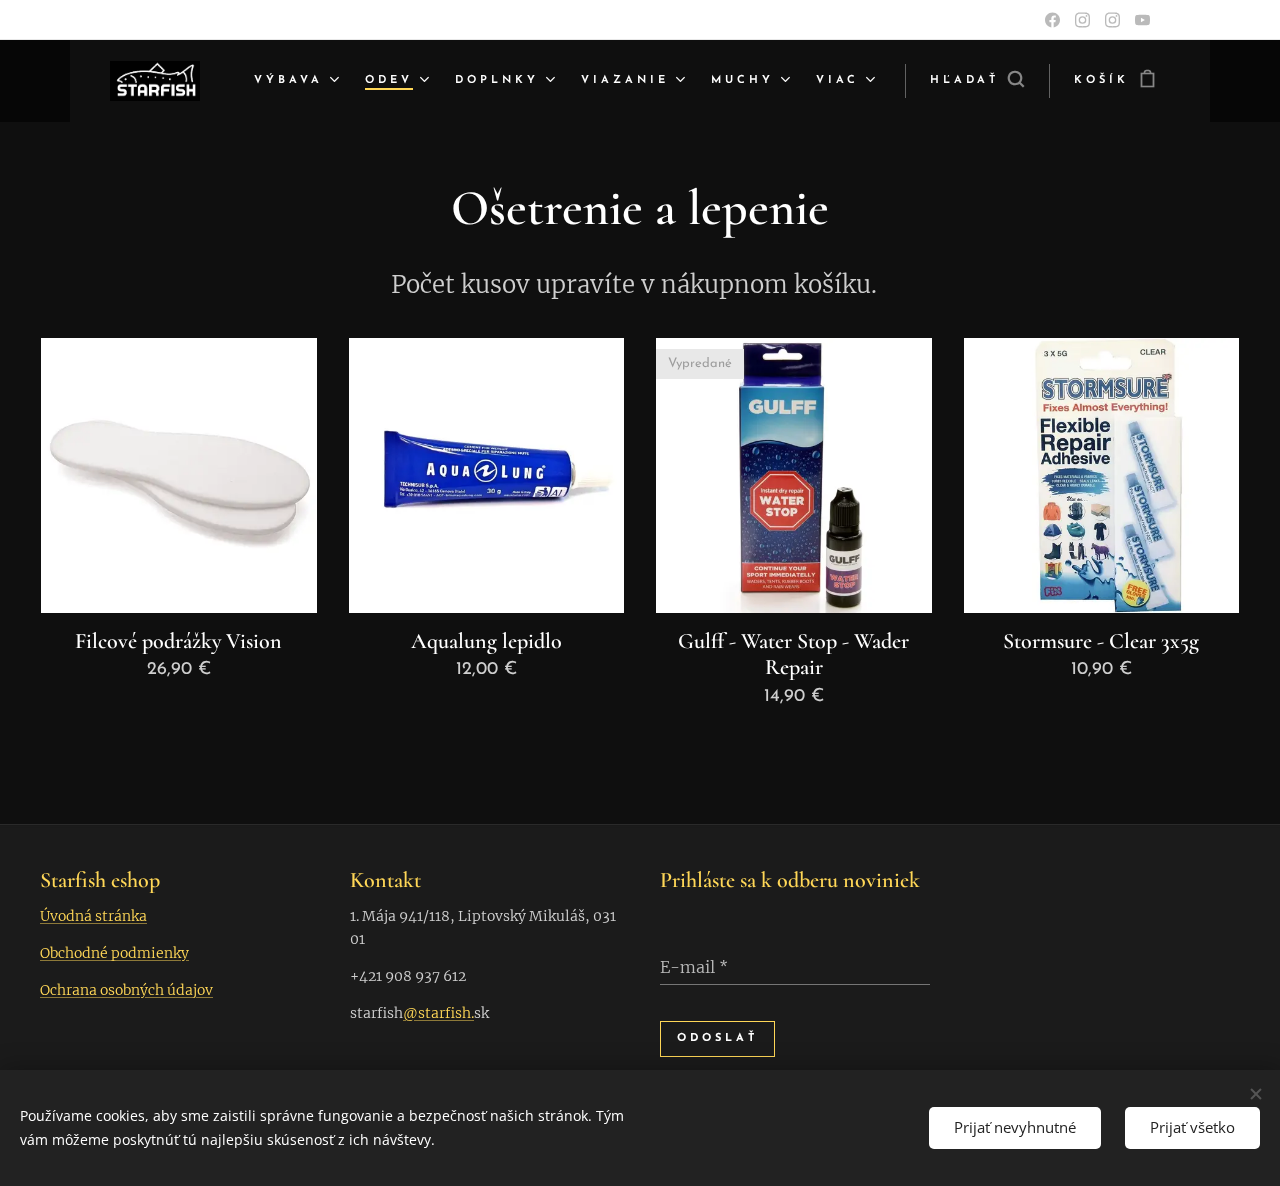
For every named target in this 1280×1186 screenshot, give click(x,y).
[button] (977, 81)
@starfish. (438, 1013)
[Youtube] (1142, 20)
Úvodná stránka (93, 916)
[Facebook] (1052, 20)
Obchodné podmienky (114, 953)
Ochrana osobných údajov (126, 990)
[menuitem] (299, 81)
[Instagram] (1082, 20)
